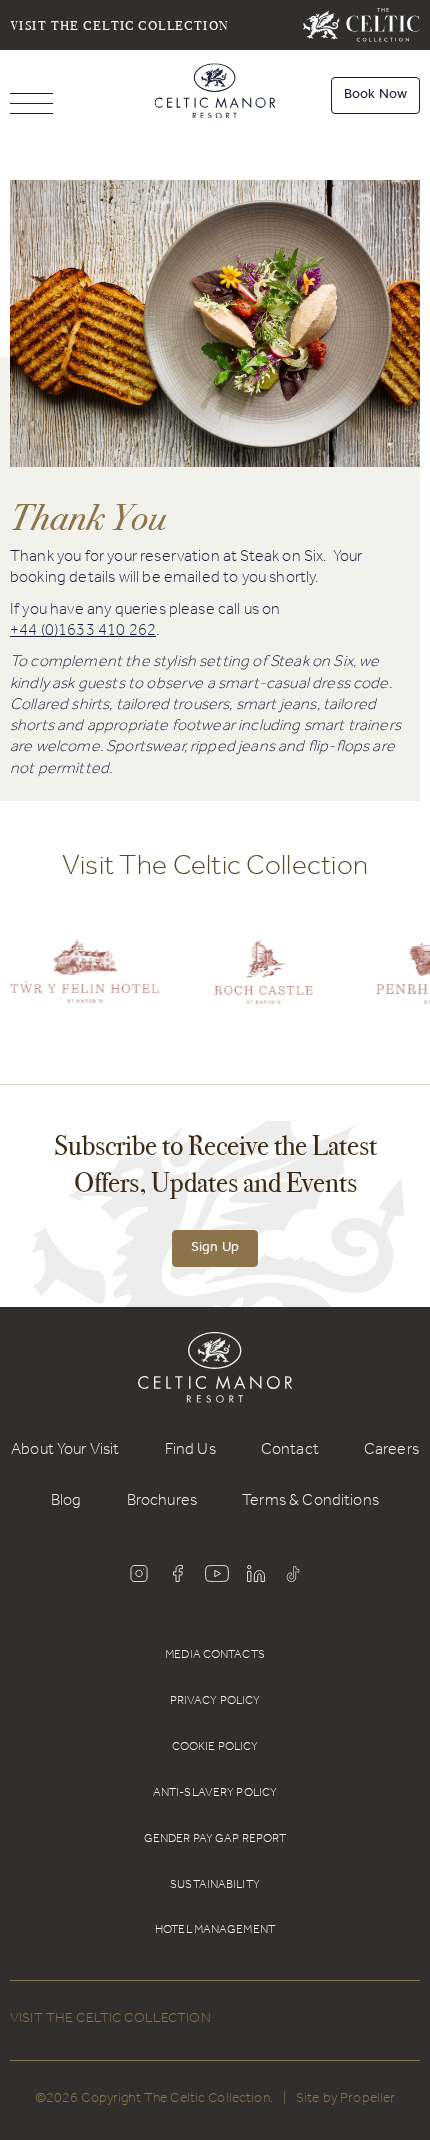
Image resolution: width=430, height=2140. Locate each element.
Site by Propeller (345, 2100)
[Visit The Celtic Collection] (361, 25)
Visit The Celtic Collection (120, 24)
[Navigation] (31, 105)
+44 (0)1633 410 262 (83, 632)
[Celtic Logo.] (263, 986)
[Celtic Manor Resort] (215, 95)
